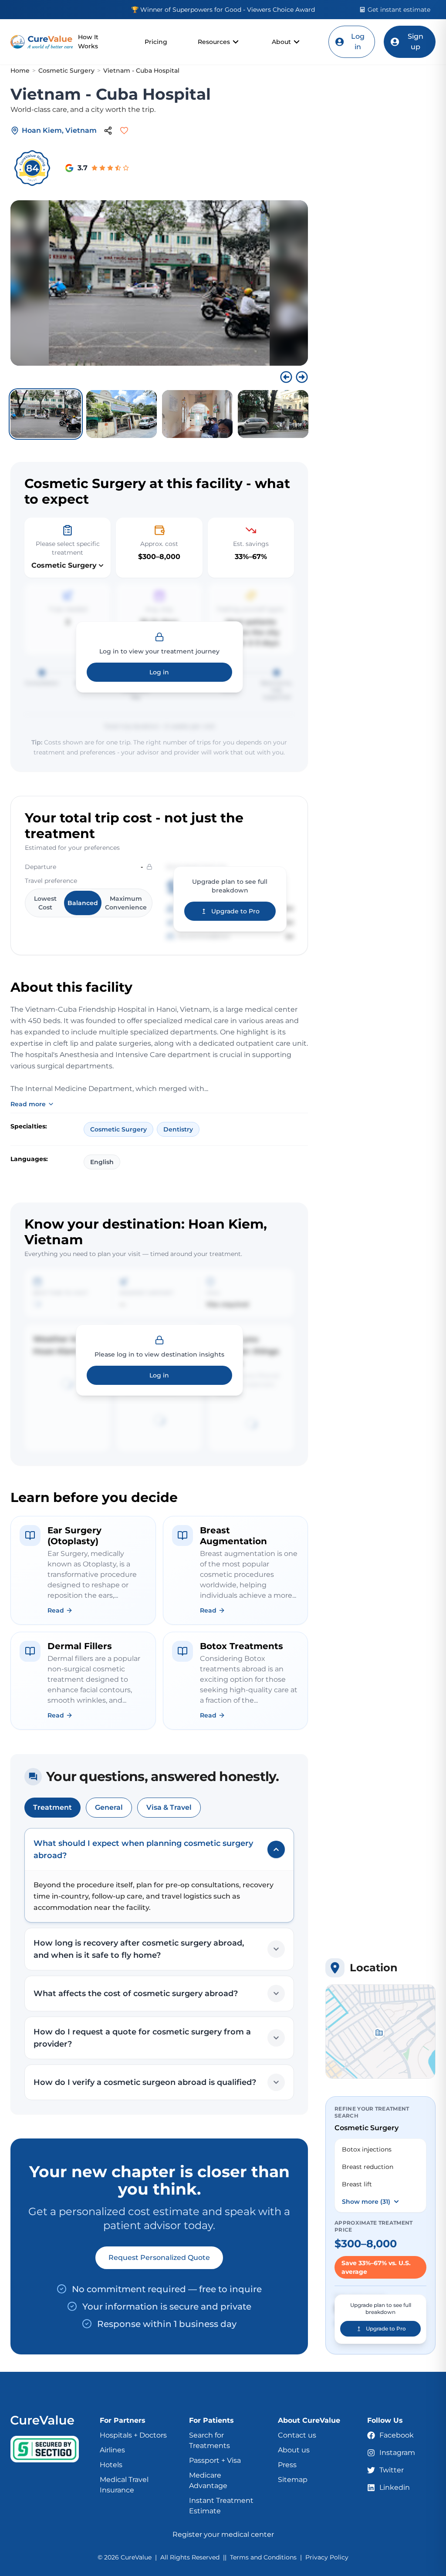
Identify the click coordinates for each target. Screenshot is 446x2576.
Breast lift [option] (357, 2184)
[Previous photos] (286, 377)
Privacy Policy (327, 2557)
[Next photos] (302, 377)
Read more (28, 1104)
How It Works (88, 42)
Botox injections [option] (367, 2149)
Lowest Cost (45, 903)
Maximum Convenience (126, 903)
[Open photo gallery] (159, 283)
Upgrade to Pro (235, 911)
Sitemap (293, 2480)
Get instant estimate (399, 10)
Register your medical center (223, 2534)
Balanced (83, 903)
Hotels (111, 2465)
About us (294, 2450)
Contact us (297, 2435)
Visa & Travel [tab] (169, 1807)
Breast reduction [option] (368, 2167)
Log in (358, 42)
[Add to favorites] (124, 131)
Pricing (156, 42)
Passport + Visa (215, 2460)
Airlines (112, 2450)
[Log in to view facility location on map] (380, 2032)
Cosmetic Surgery (66, 71)
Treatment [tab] (52, 1807)
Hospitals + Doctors (133, 2435)
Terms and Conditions (263, 2557)
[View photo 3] (197, 414)
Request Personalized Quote (159, 2258)
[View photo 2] (122, 414)
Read (56, 1610)
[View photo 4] (273, 414)
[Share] (108, 131)
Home (20, 71)
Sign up (416, 42)
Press (287, 2465)
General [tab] (109, 1807)
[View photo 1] (46, 414)
